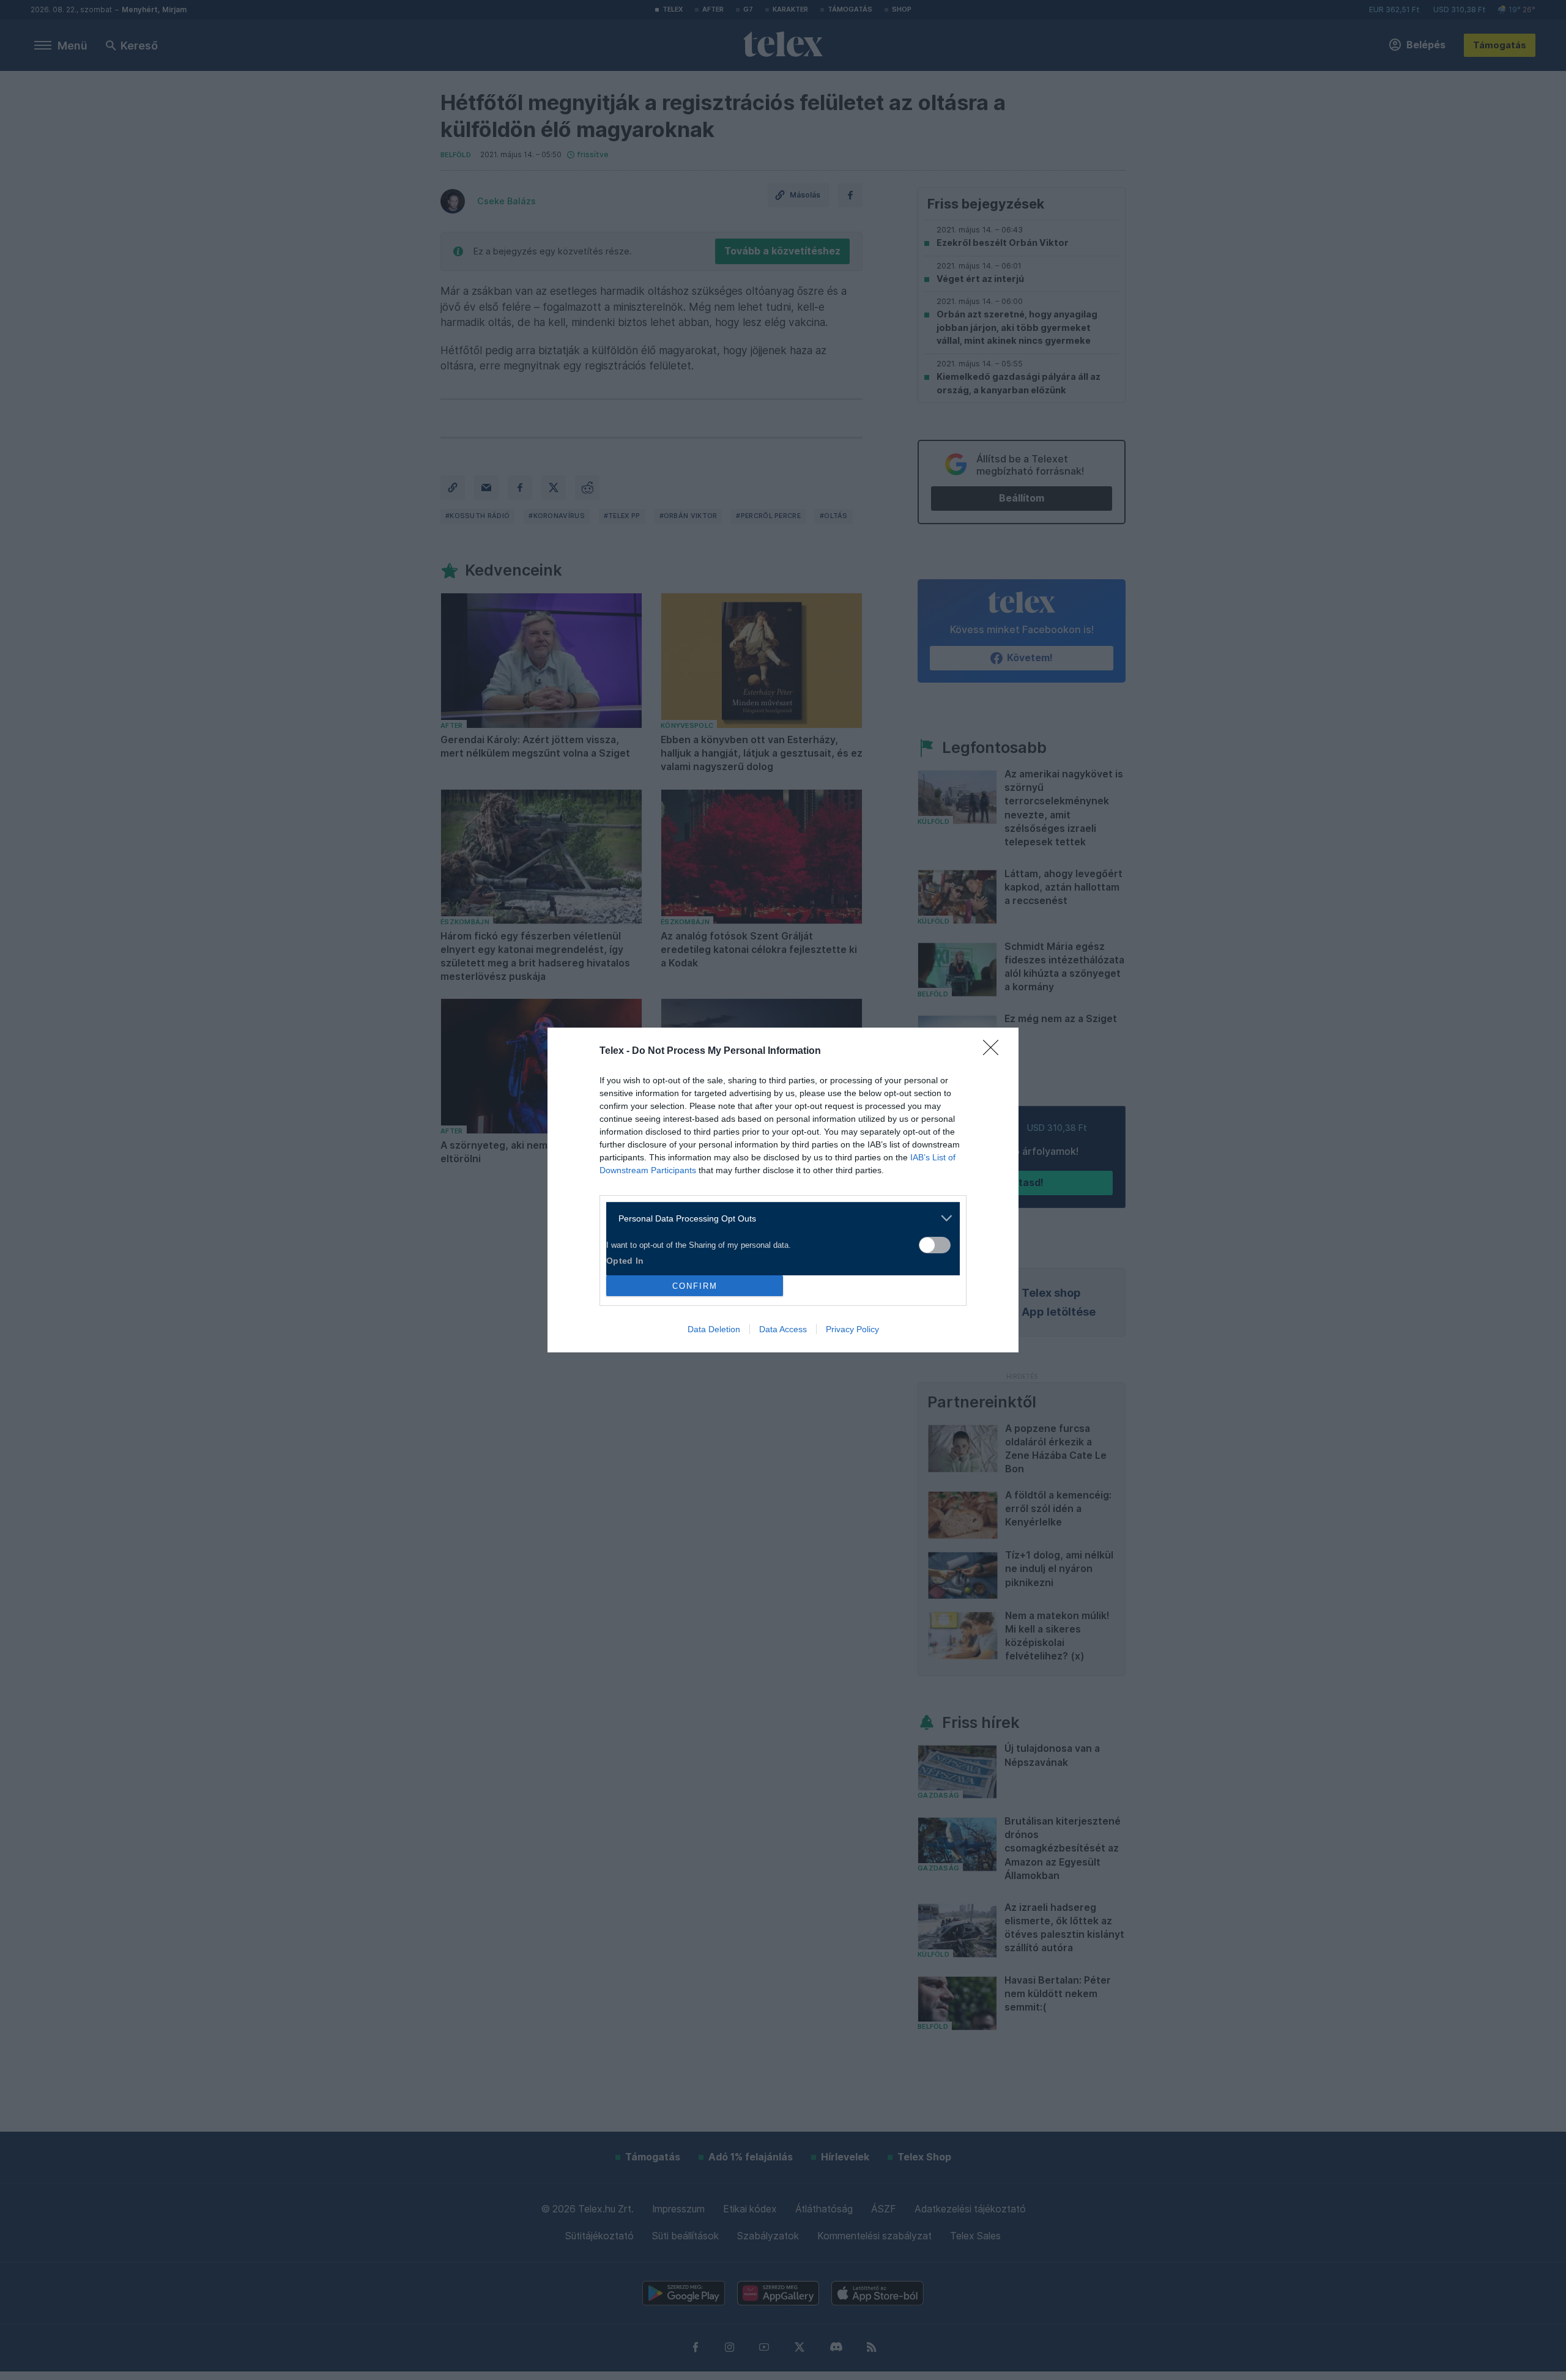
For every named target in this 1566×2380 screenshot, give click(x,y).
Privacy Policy (852, 1329)
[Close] (995, 1051)
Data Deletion (714, 1329)
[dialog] (783, 1190)
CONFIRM (695, 1286)
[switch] (935, 1245)
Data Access (783, 1329)
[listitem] (778, 1218)
